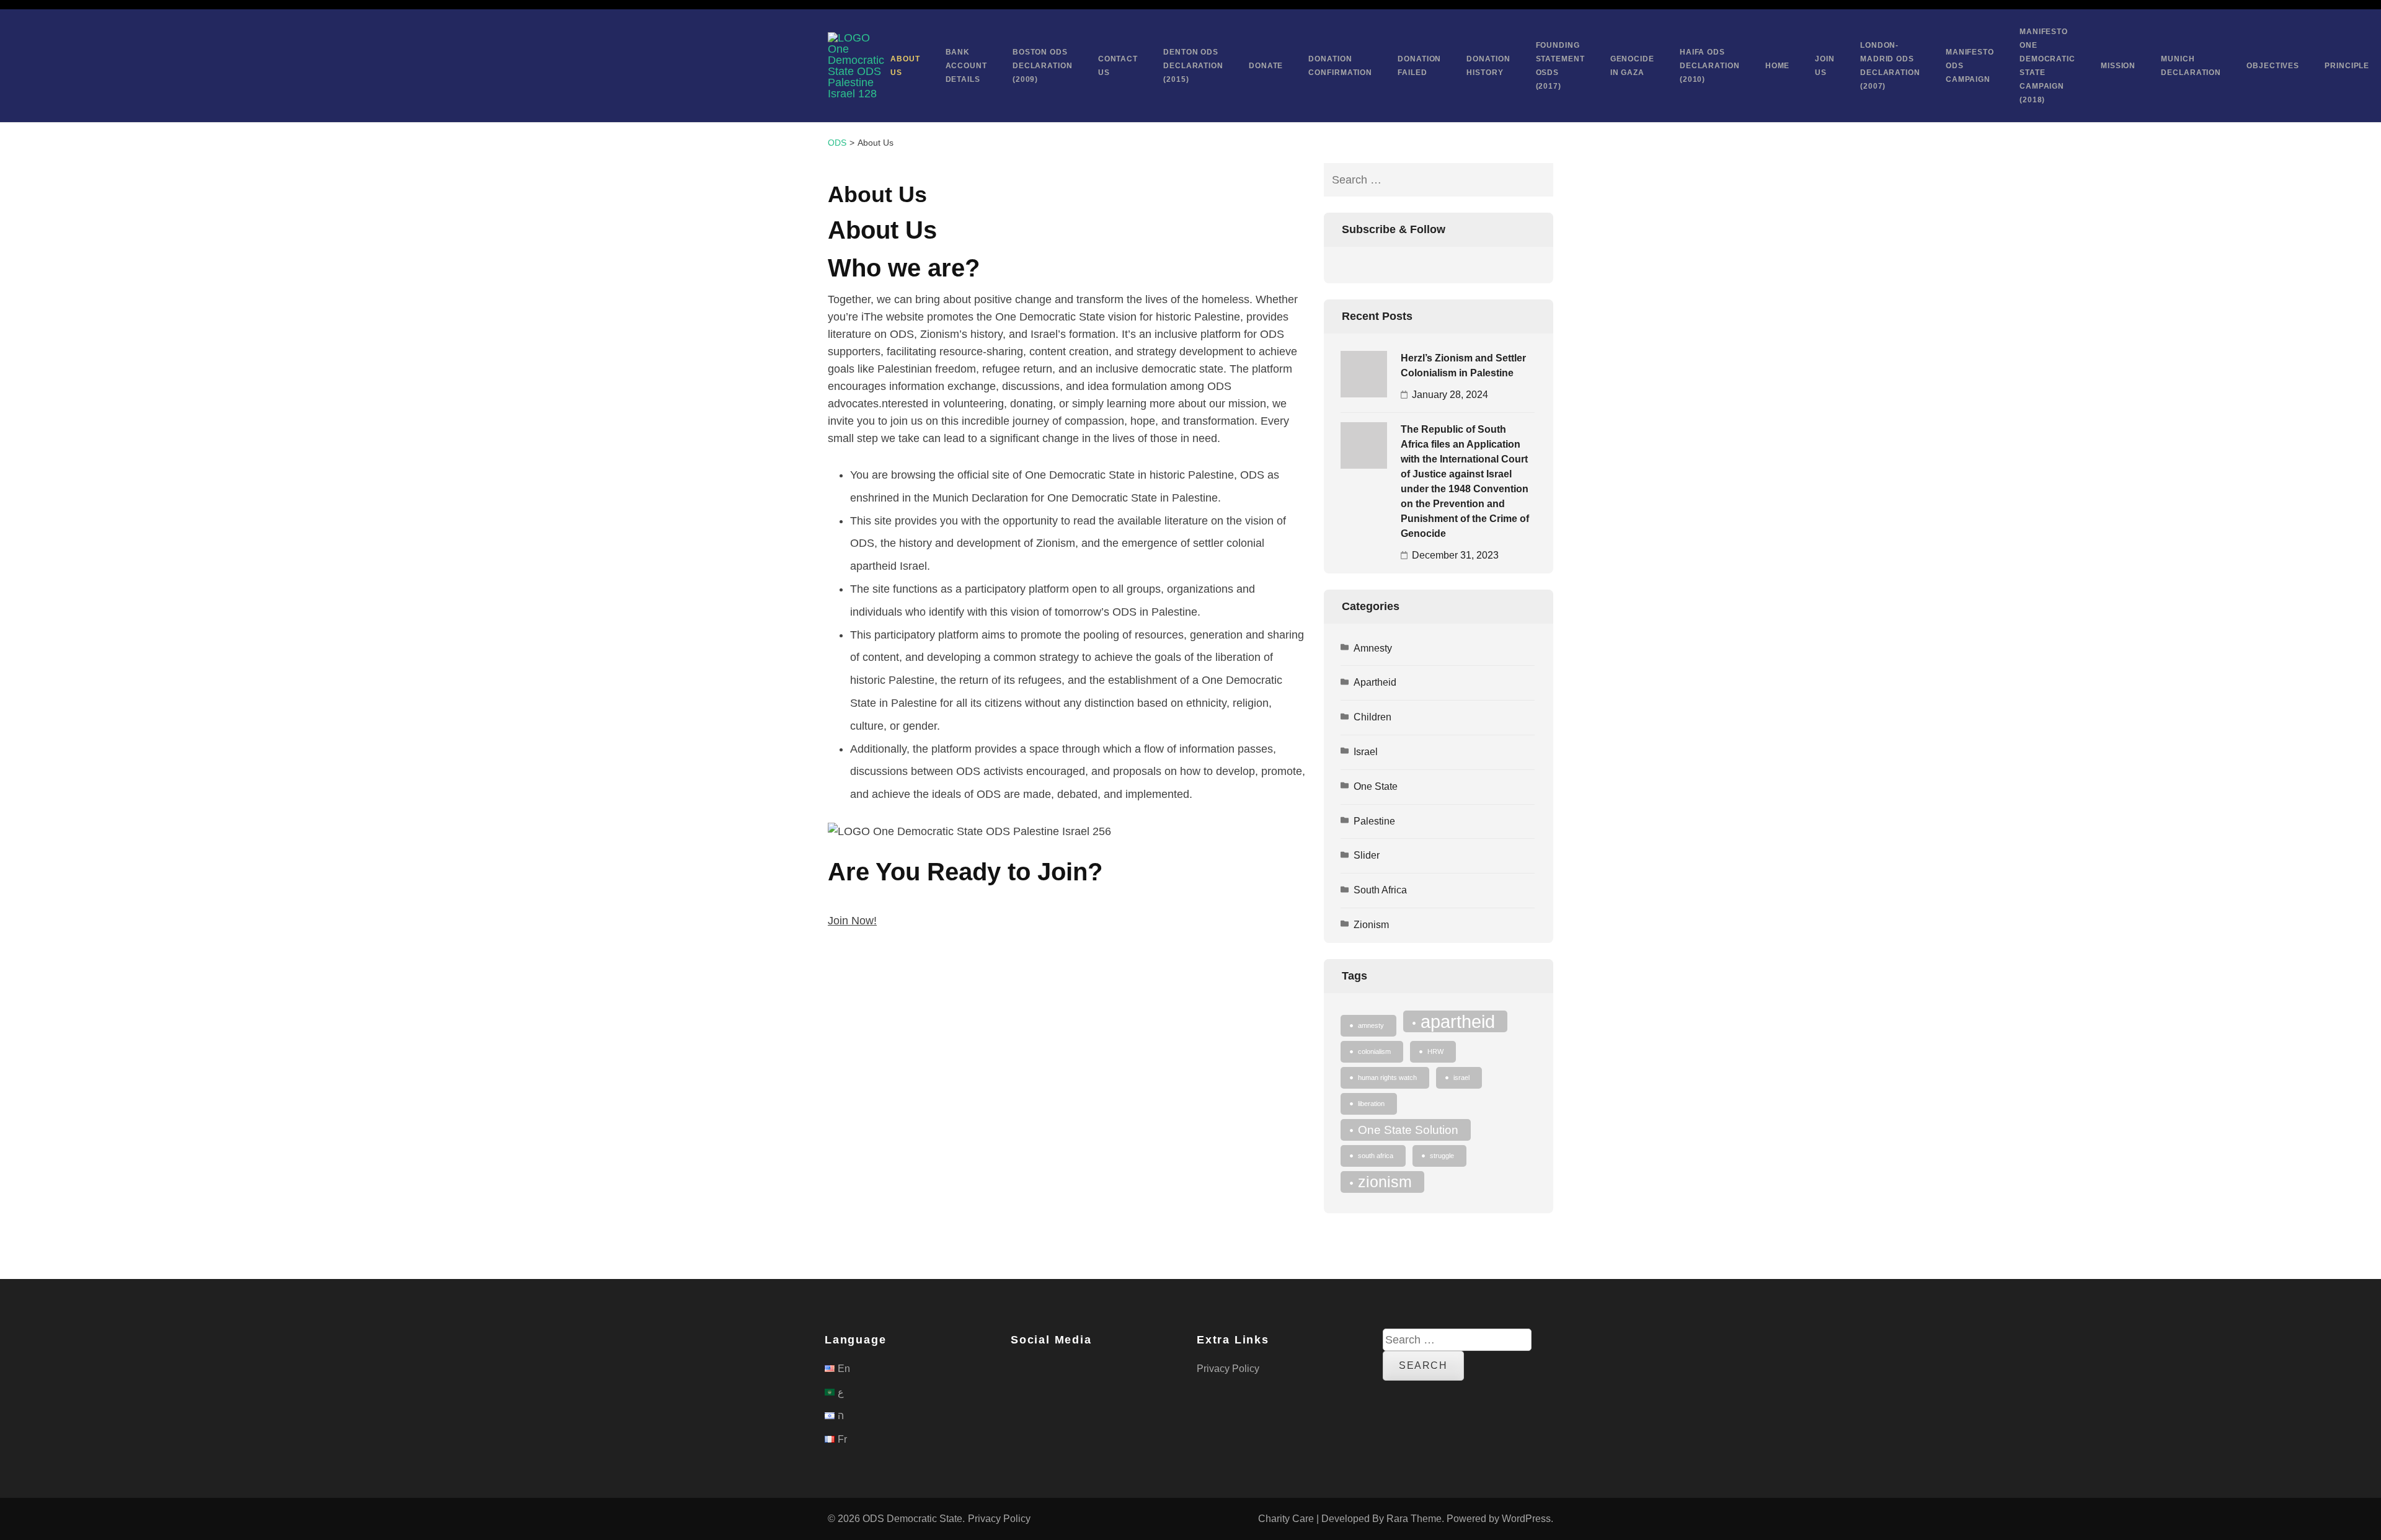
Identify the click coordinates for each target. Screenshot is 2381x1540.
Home (1778, 66)
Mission (2118, 66)
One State (1376, 786)
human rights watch (1387, 1078)
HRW (1435, 1051)
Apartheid (1375, 682)
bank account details (966, 66)
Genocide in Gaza (1632, 66)
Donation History (1488, 66)
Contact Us (1118, 66)
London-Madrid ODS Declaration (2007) (1890, 66)
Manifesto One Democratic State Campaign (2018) (2047, 66)
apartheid (1458, 1021)
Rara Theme (1414, 1519)
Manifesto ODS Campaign (1970, 66)
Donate (1266, 66)
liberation (1371, 1104)
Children (1372, 717)
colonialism (1374, 1051)
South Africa (1380, 890)
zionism (1385, 1182)
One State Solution (1408, 1130)
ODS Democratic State (912, 1519)
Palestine (1374, 821)
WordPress (1526, 1519)
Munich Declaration (2191, 66)
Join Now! (852, 921)
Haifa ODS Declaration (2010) (1710, 66)
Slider (1367, 855)
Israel (1366, 752)
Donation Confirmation (1340, 66)
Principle (2347, 66)
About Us (905, 66)
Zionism (1371, 925)
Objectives (2273, 66)
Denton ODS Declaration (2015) (1193, 66)
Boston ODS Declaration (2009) (1043, 66)
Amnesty (1373, 648)
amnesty (1371, 1025)
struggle (1442, 1156)
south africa (1376, 1156)
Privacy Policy (1228, 1369)
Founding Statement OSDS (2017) (1560, 66)
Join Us (1825, 66)
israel (1461, 1078)
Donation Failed (1419, 66)
